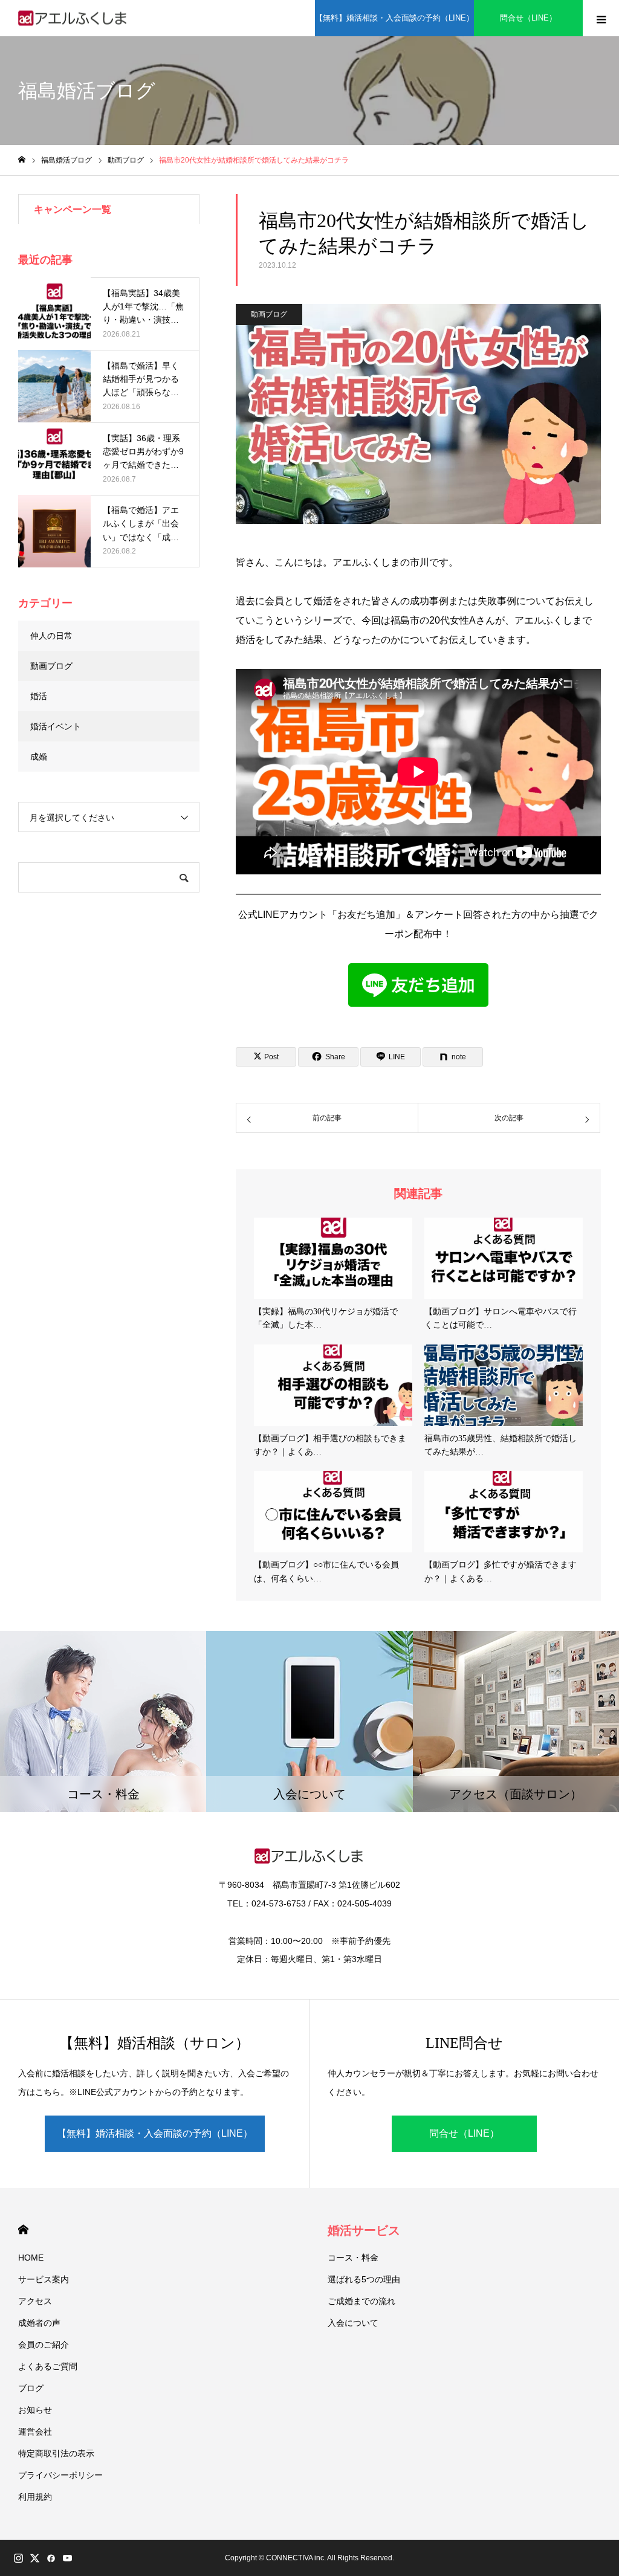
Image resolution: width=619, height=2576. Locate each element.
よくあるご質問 (48, 2366)
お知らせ (35, 2410)
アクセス (35, 2301)
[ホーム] (22, 160)
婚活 (39, 696)
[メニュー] (601, 18)
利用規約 (35, 2497)
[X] (34, 2558)
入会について (353, 2323)
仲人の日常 (51, 636)
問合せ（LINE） (528, 18)
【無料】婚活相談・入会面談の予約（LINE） (394, 18)
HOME (23, 2229)
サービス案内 (44, 2279)
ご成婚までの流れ (361, 2301)
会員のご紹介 (44, 2345)
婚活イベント (56, 726)
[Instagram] (18, 2558)
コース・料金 (353, 2258)
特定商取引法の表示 (56, 2453)
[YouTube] (67, 2558)
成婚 (39, 757)
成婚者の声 (39, 2323)
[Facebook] (51, 2558)
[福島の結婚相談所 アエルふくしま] (73, 18)
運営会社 (35, 2432)
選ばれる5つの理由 (364, 2279)
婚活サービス (364, 2230)
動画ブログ (269, 314)
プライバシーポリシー (60, 2475)
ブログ (31, 2388)
